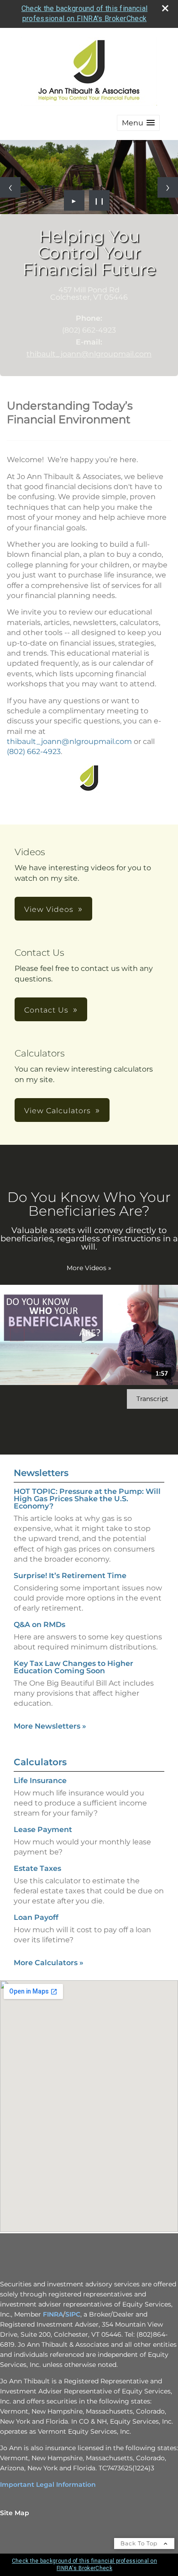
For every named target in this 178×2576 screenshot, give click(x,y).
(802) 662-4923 (34, 752)
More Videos (89, 1268)
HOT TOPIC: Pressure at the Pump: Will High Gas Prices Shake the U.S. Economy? (87, 1499)
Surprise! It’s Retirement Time (70, 1576)
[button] (138, 123)
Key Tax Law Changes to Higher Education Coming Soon (73, 1667)
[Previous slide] (10, 187)
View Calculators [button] (58, 1111)
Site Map (15, 2513)
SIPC (73, 2314)
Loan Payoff (36, 1917)
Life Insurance (40, 1781)
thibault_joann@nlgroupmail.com (89, 354)
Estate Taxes (37, 1868)
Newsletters (41, 1473)
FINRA (53, 2314)
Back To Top (140, 2543)
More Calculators (49, 1963)
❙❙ (99, 200)
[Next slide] (168, 187)
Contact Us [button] (46, 1010)
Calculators (40, 1762)
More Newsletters (50, 1726)
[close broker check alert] (165, 8)
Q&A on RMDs (39, 1625)
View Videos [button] (49, 909)
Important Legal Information (48, 2484)
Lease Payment (43, 1830)
